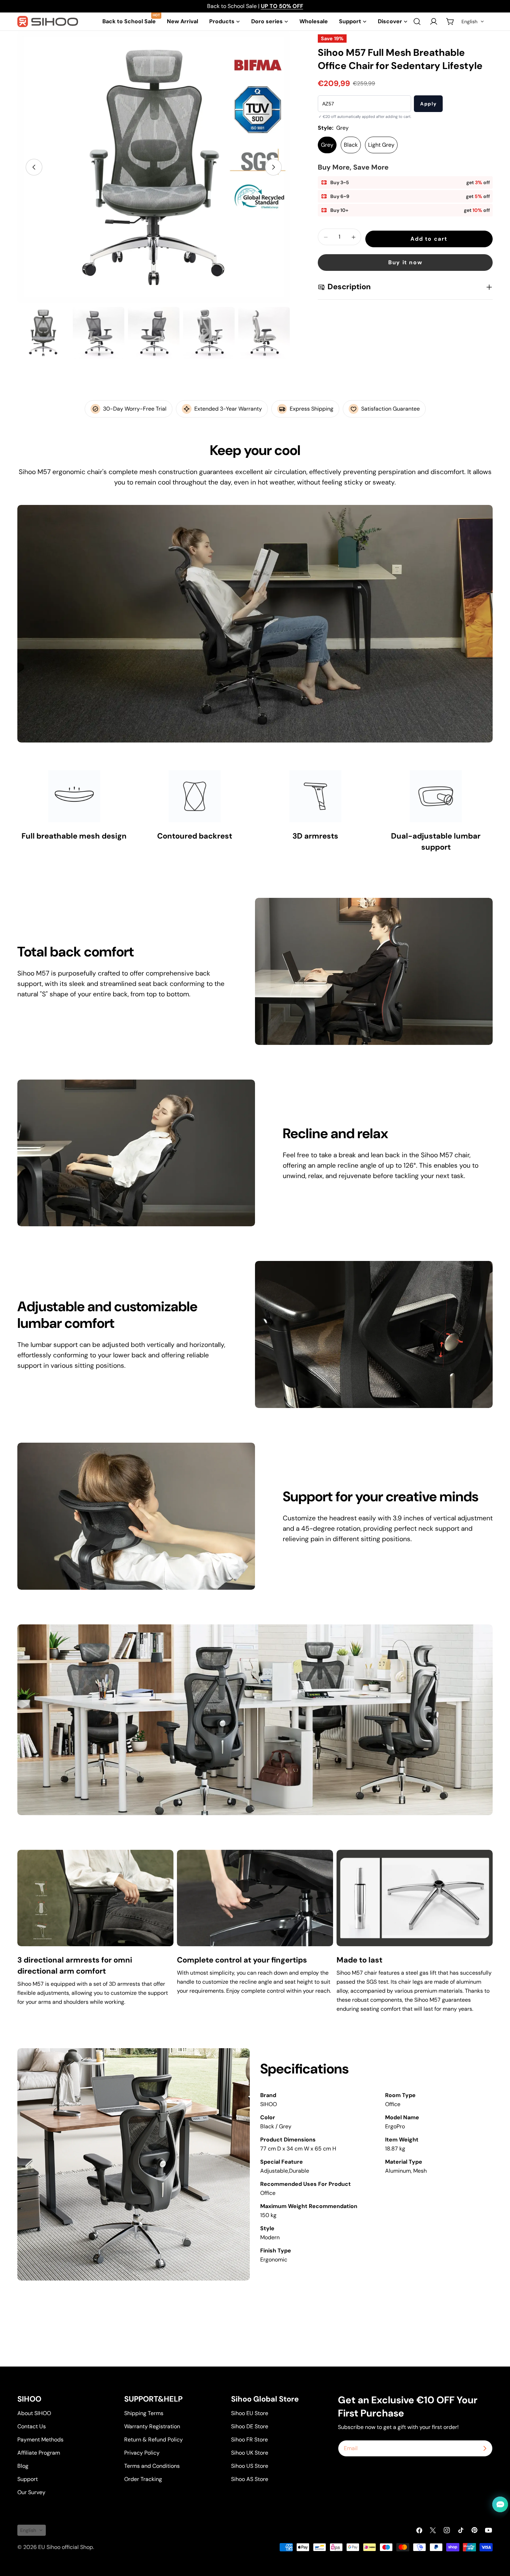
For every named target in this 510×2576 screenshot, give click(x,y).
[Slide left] (34, 167)
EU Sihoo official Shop (66, 2547)
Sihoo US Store (250, 2466)
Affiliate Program (39, 2453)
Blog (23, 2466)
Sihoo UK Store (250, 2453)
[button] (473, 22)
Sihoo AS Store (250, 2479)
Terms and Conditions (152, 2466)
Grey (327, 145)
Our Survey (31, 2492)
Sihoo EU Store (250, 2413)
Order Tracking (143, 2479)
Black (351, 145)
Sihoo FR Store (249, 2440)
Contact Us (32, 2426)
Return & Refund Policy (154, 2440)
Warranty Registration (152, 2426)
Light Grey (381, 145)
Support (28, 2479)
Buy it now (405, 263)
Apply (428, 104)
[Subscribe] (485, 2448)
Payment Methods (40, 2440)
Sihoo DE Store (250, 2426)
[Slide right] (273, 167)
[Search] (417, 22)
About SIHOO (34, 2413)
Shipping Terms (144, 2413)
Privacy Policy (142, 2453)
